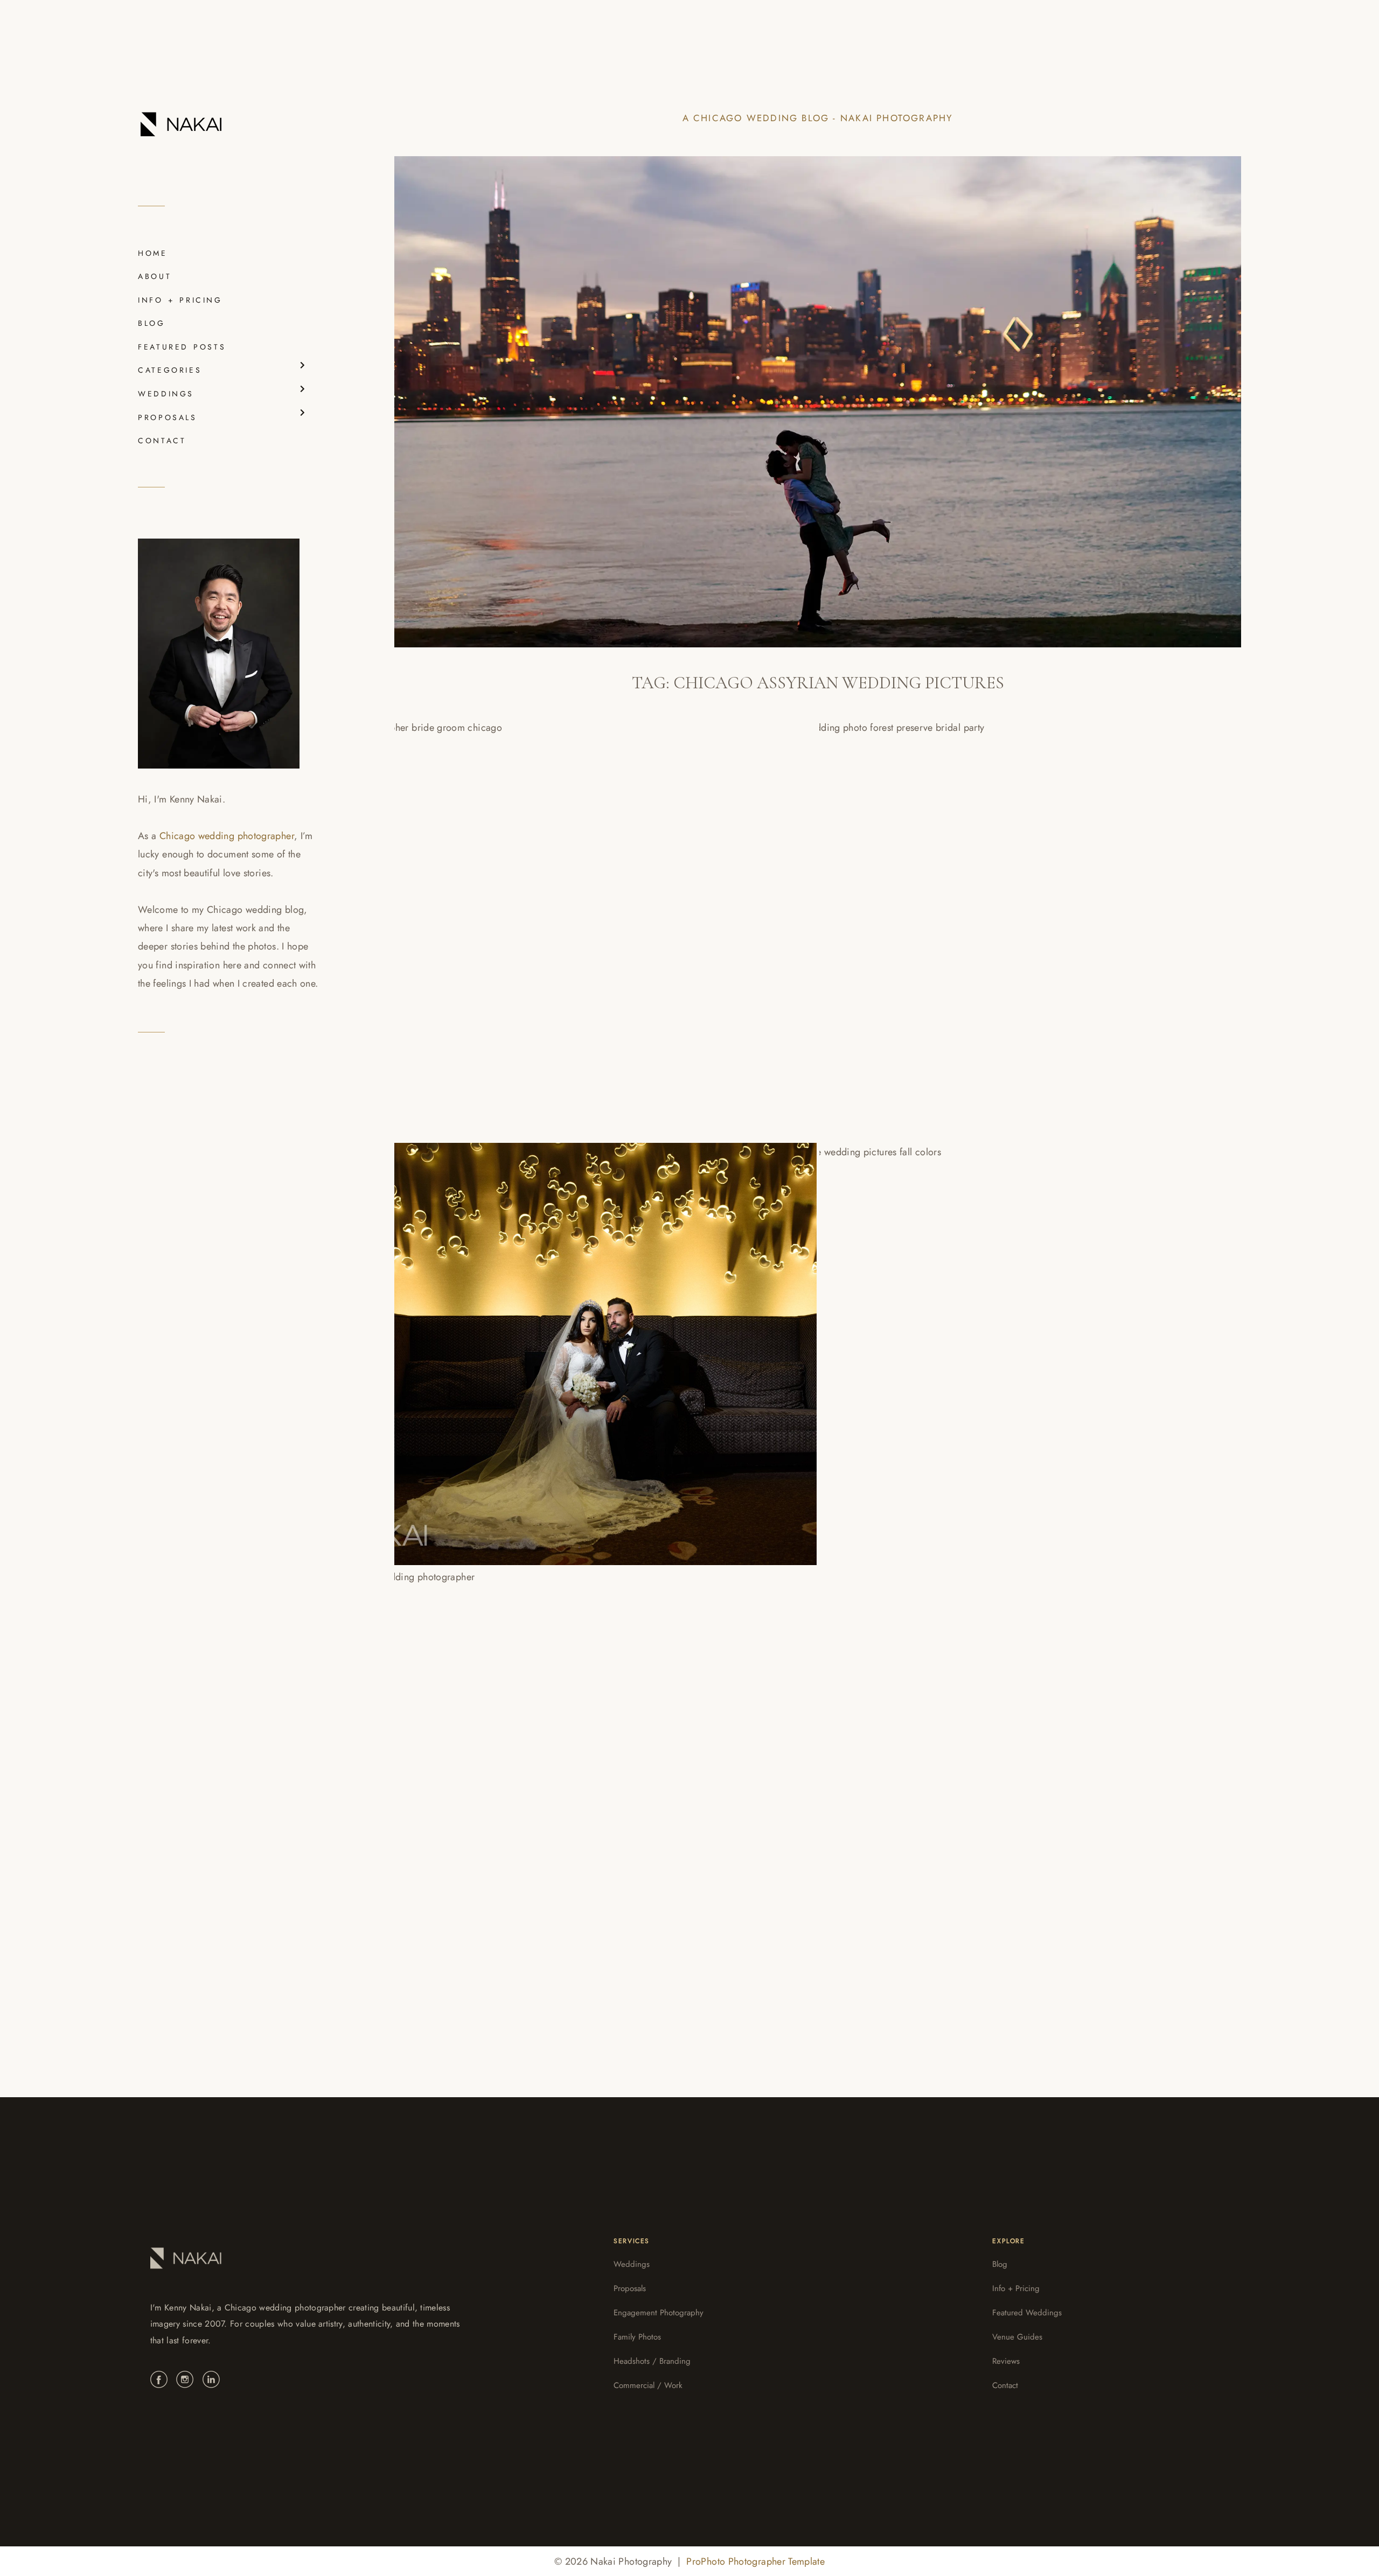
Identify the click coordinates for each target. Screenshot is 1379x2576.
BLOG (152, 323)
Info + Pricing (1016, 2288)
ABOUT (155, 276)
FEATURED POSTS (182, 347)
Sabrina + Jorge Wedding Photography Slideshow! (1009, 1344)
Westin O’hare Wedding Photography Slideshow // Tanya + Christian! (584, 919)
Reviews (1006, 2361)
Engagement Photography (659, 2313)
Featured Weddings (1027, 2313)
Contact (1005, 2385)
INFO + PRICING (180, 300)
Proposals (630, 2288)
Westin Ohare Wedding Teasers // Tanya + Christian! (590, 1344)
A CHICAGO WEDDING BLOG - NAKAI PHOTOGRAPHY (818, 118)
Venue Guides (1017, 2337)
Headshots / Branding (652, 2361)
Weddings (632, 2264)
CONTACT (162, 441)
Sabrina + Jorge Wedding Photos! (527, 1768)
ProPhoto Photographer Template (755, 2561)
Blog (1000, 2264)
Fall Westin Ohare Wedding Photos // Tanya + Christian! (993, 919)
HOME (153, 253)
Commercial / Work (648, 2385)
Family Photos (637, 2337)
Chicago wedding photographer (227, 836)
